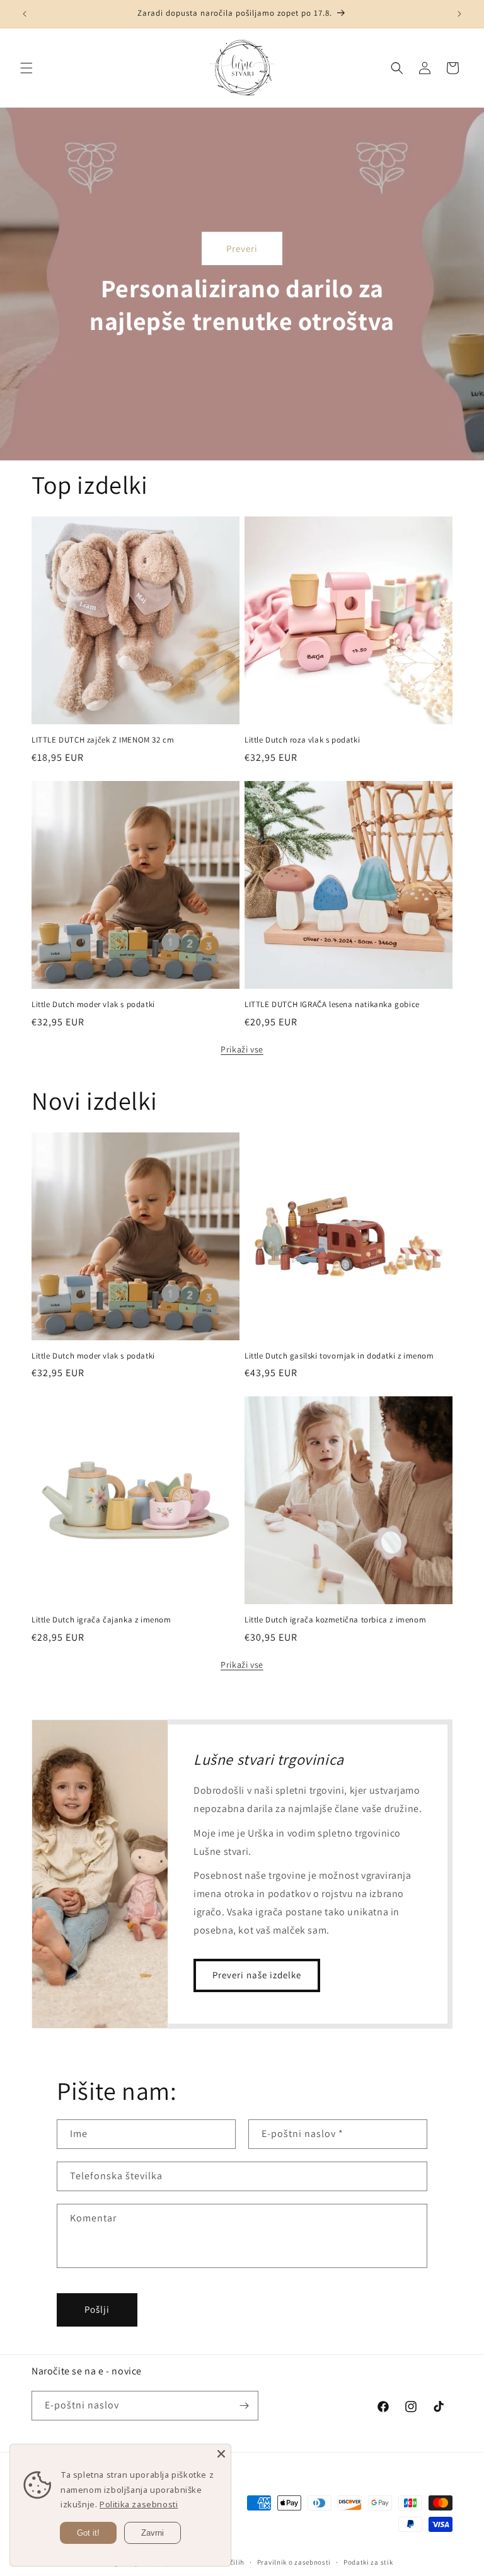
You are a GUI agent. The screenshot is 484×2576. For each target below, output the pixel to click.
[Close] (221, 2454)
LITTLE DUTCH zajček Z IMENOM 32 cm (103, 740)
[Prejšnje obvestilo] (25, 14)
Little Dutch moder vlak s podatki (93, 1005)
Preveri (242, 248)
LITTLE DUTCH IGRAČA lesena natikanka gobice (332, 1005)
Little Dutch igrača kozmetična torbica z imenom (335, 1620)
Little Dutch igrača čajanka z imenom (101, 1620)
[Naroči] (244, 2406)
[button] (26, 68)
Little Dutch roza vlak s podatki (302, 740)
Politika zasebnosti (139, 2504)
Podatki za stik (368, 2562)
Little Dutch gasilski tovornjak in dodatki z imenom (339, 1356)
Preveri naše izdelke (257, 1975)
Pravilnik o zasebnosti (294, 2562)
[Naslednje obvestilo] (459, 14)
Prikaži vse (242, 1049)
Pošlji (97, 2309)
